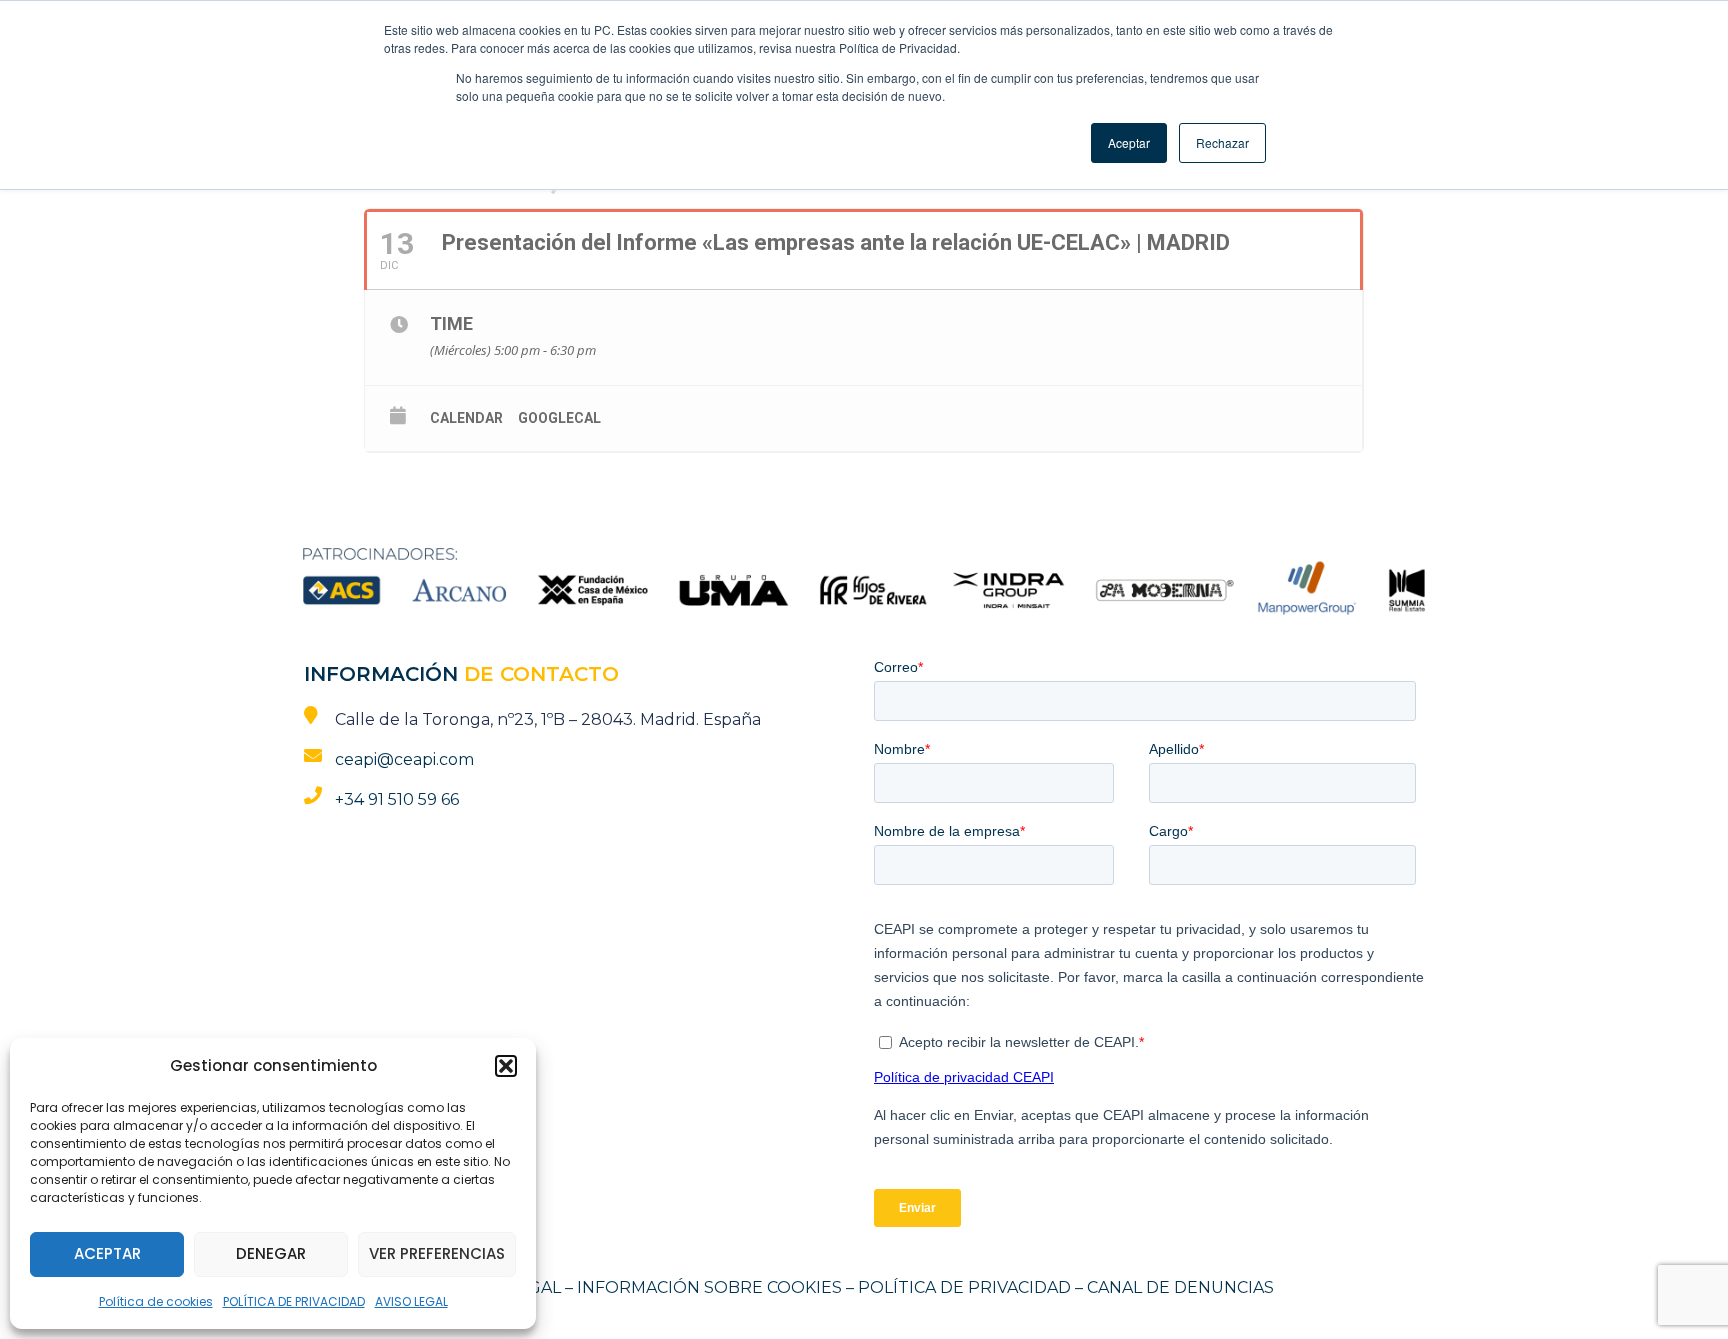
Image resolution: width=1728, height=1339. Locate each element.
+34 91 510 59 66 (397, 799)
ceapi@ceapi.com (404, 759)
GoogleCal (559, 418)
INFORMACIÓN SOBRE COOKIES (709, 1287)
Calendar (466, 418)
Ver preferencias (437, 1253)
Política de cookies (156, 1301)
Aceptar (107, 1253)
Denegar (271, 1253)
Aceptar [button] (1129, 142)
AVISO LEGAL (411, 1301)
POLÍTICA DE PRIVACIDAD (294, 1301)
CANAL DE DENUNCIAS (1180, 1287)
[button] (506, 1066)
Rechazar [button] (1222, 142)
